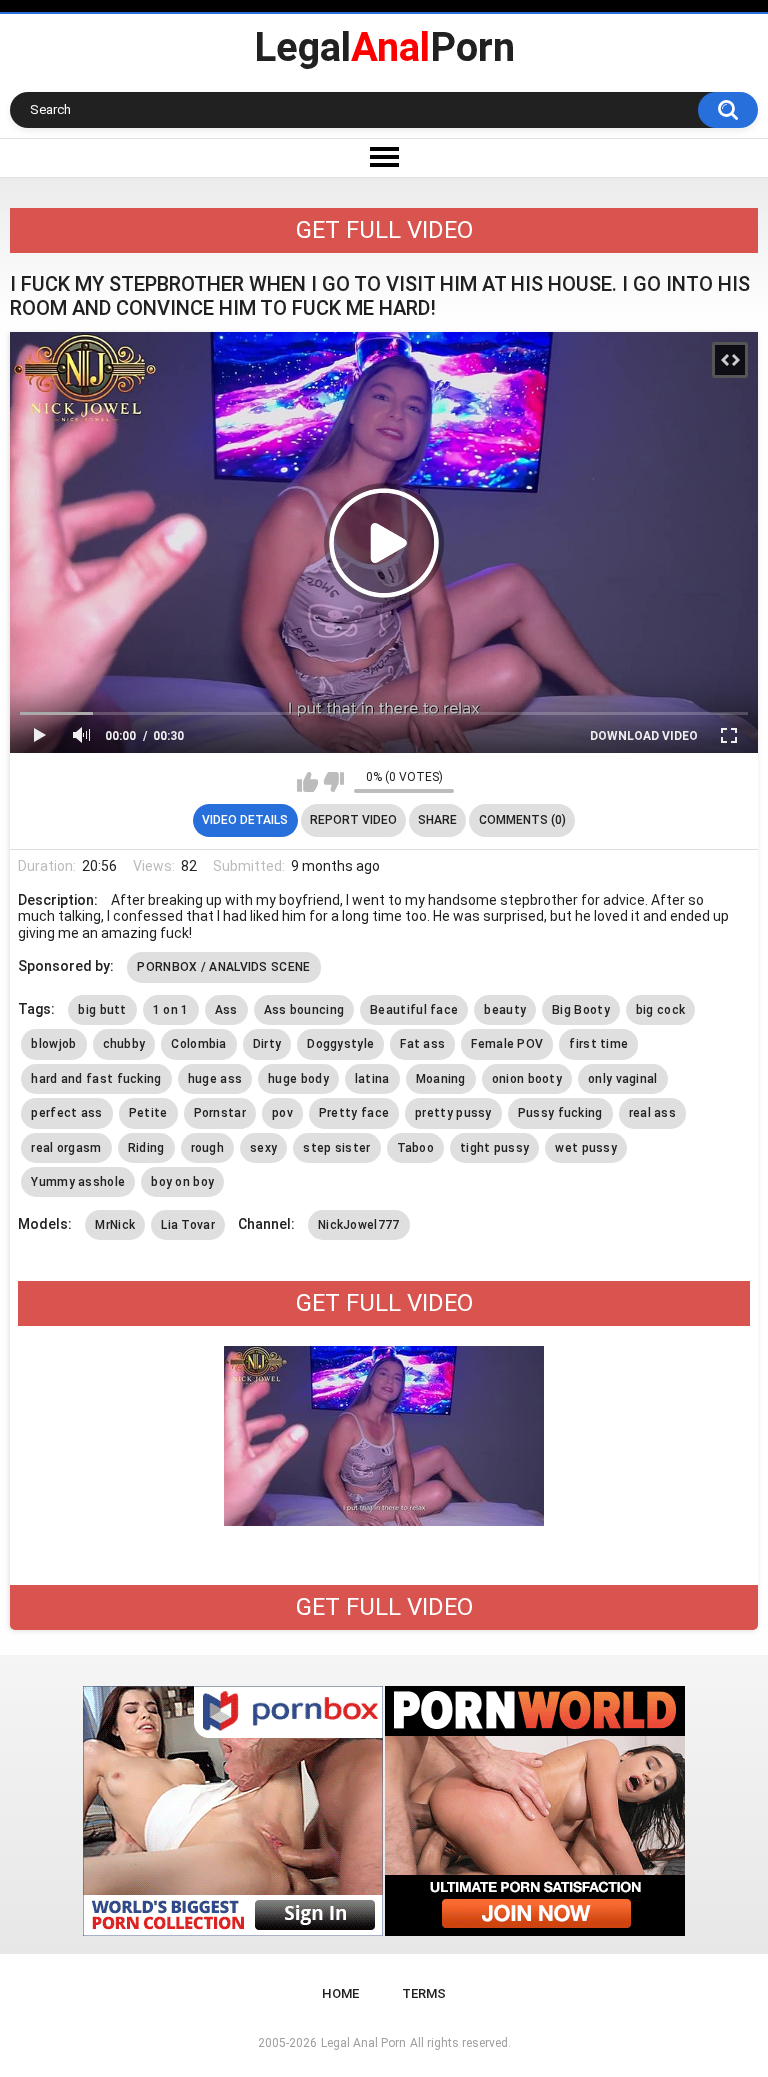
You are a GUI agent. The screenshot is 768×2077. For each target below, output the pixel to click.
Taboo (416, 1148)
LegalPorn (384, 47)
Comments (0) (522, 820)
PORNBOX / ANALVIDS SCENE (223, 967)
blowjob (53, 1044)
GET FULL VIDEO (384, 230)
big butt (102, 1010)
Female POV (507, 1044)
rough (208, 1148)
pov (282, 1113)
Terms (424, 1993)
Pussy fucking (560, 1113)
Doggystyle (340, 1044)
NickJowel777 (359, 1225)
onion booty (527, 1079)
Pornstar (220, 1113)
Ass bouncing (304, 1010)
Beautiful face (414, 1010)
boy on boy (182, 1182)
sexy (263, 1148)
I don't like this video (333, 782)
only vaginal (623, 1079)
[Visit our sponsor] (233, 1811)
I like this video (307, 782)
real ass (652, 1113)
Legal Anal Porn (363, 2043)
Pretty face (354, 1113)
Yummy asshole (78, 1182)
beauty (505, 1010)
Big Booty (581, 1010)
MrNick (115, 1225)
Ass (226, 1010)
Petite (148, 1113)
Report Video (353, 820)
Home (340, 1993)
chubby (124, 1044)
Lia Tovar (188, 1225)
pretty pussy (453, 1113)
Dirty (267, 1044)
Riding (146, 1148)
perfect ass (66, 1113)
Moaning (441, 1079)
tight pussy (494, 1148)
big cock (660, 1010)
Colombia (198, 1044)
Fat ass (422, 1044)
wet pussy (586, 1148)
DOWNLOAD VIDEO (644, 736)
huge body (298, 1079)
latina (372, 1079)
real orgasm (66, 1148)
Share (437, 820)
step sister (336, 1148)
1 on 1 (171, 1010)
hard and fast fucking (96, 1079)
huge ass (215, 1079)
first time (598, 1044)
